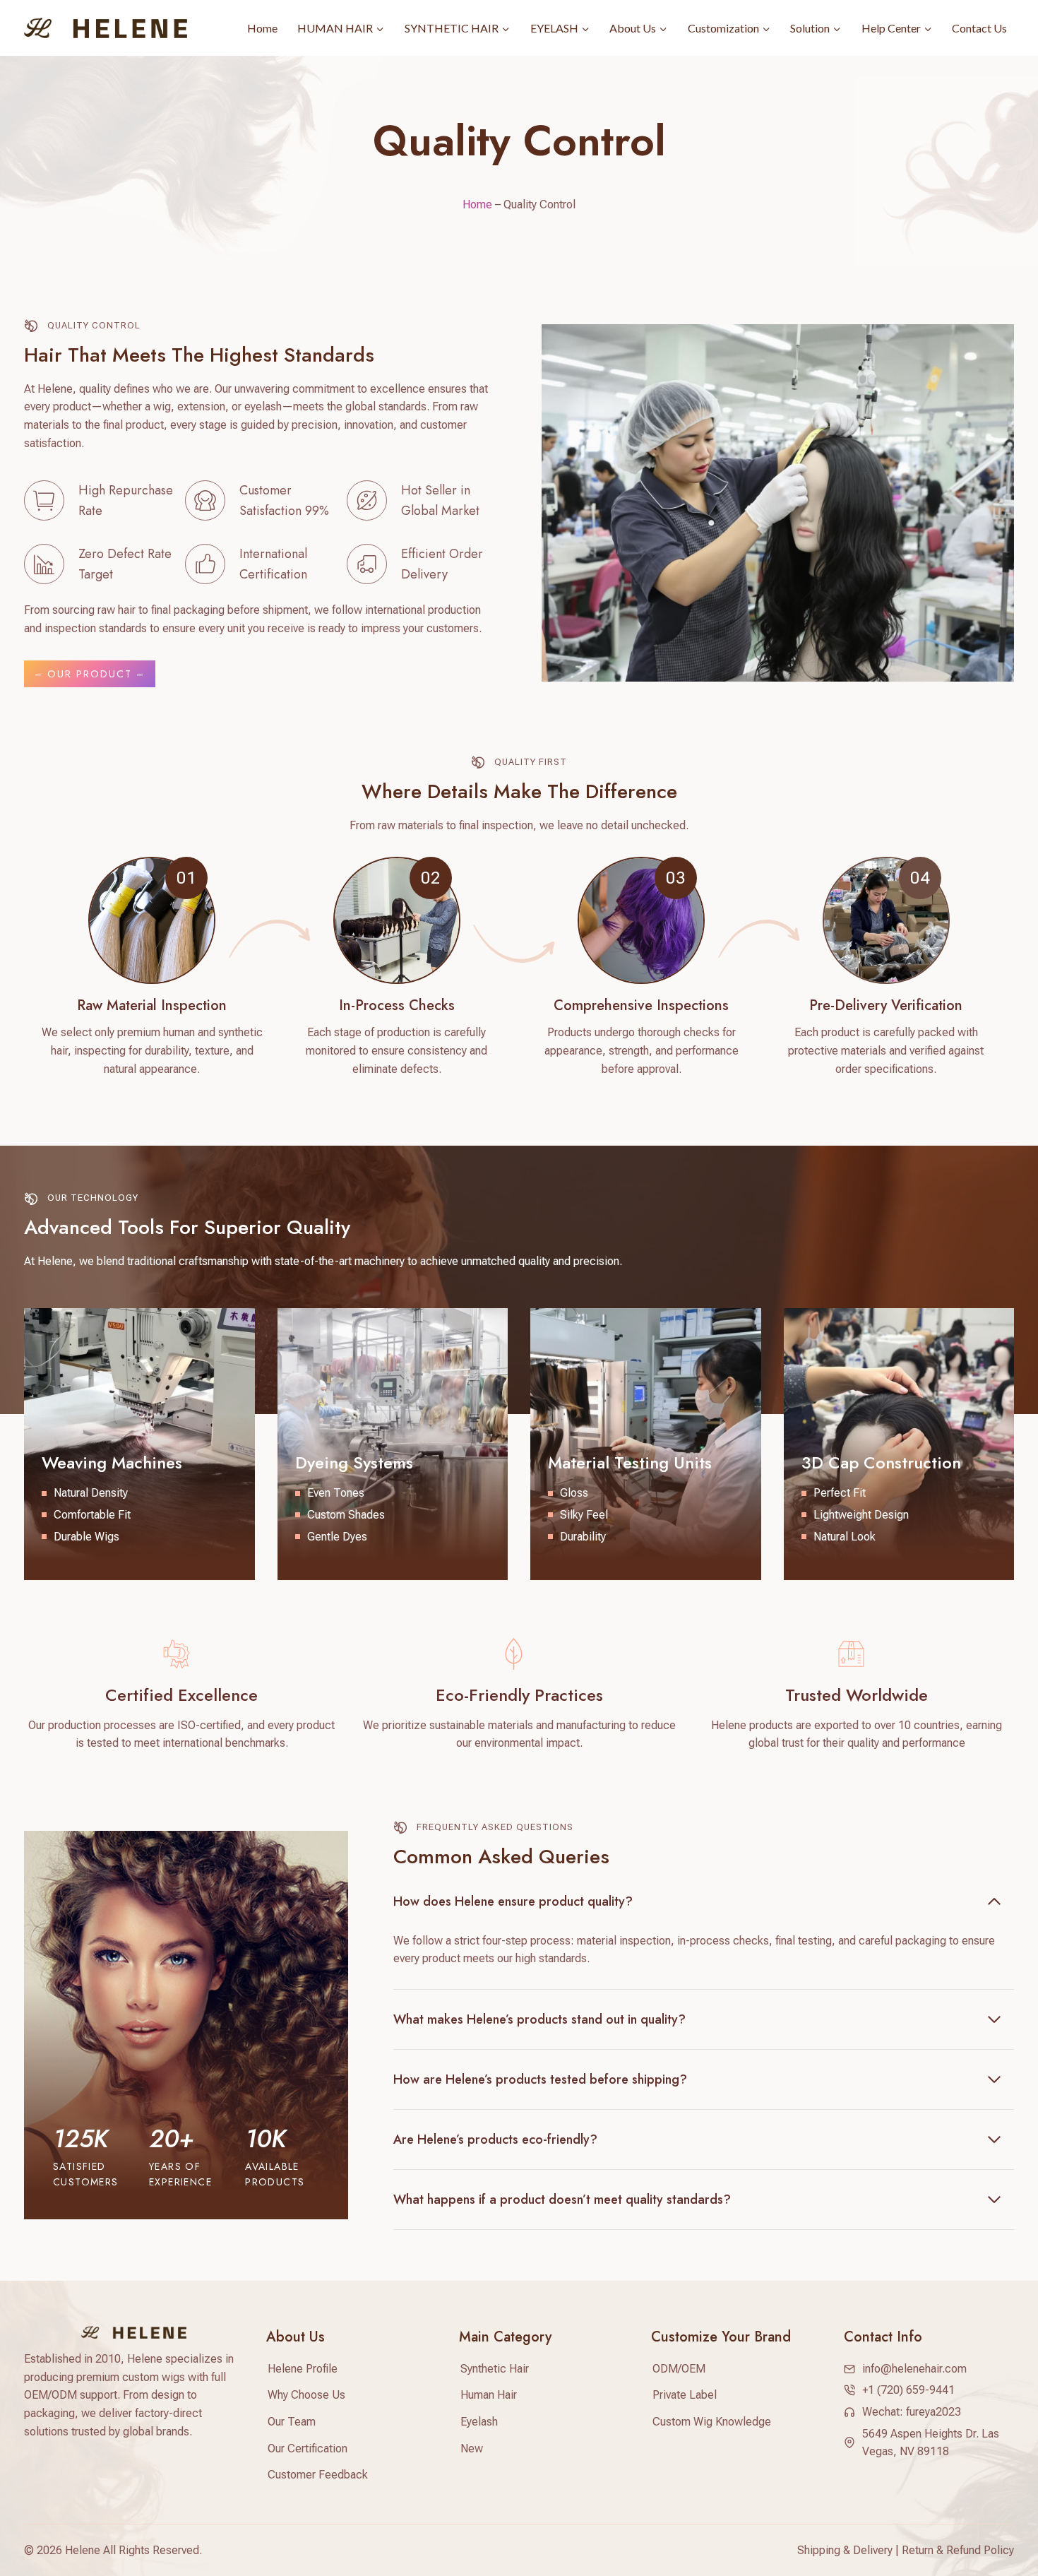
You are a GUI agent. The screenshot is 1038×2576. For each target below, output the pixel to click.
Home (262, 28)
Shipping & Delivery (845, 2550)
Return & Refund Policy (958, 2550)
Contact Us (979, 28)
